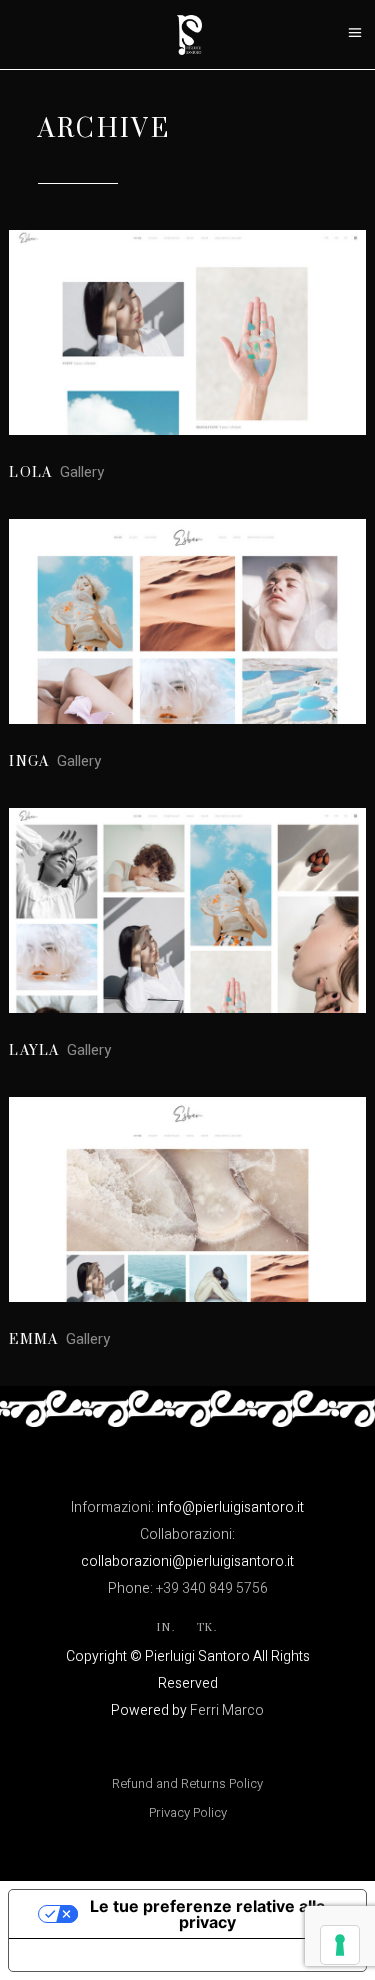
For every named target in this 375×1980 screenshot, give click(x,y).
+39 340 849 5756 (212, 1588)
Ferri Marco (227, 1710)
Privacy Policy (188, 1812)
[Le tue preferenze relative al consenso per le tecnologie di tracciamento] (340, 1945)
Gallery (82, 472)
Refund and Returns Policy (187, 1783)
